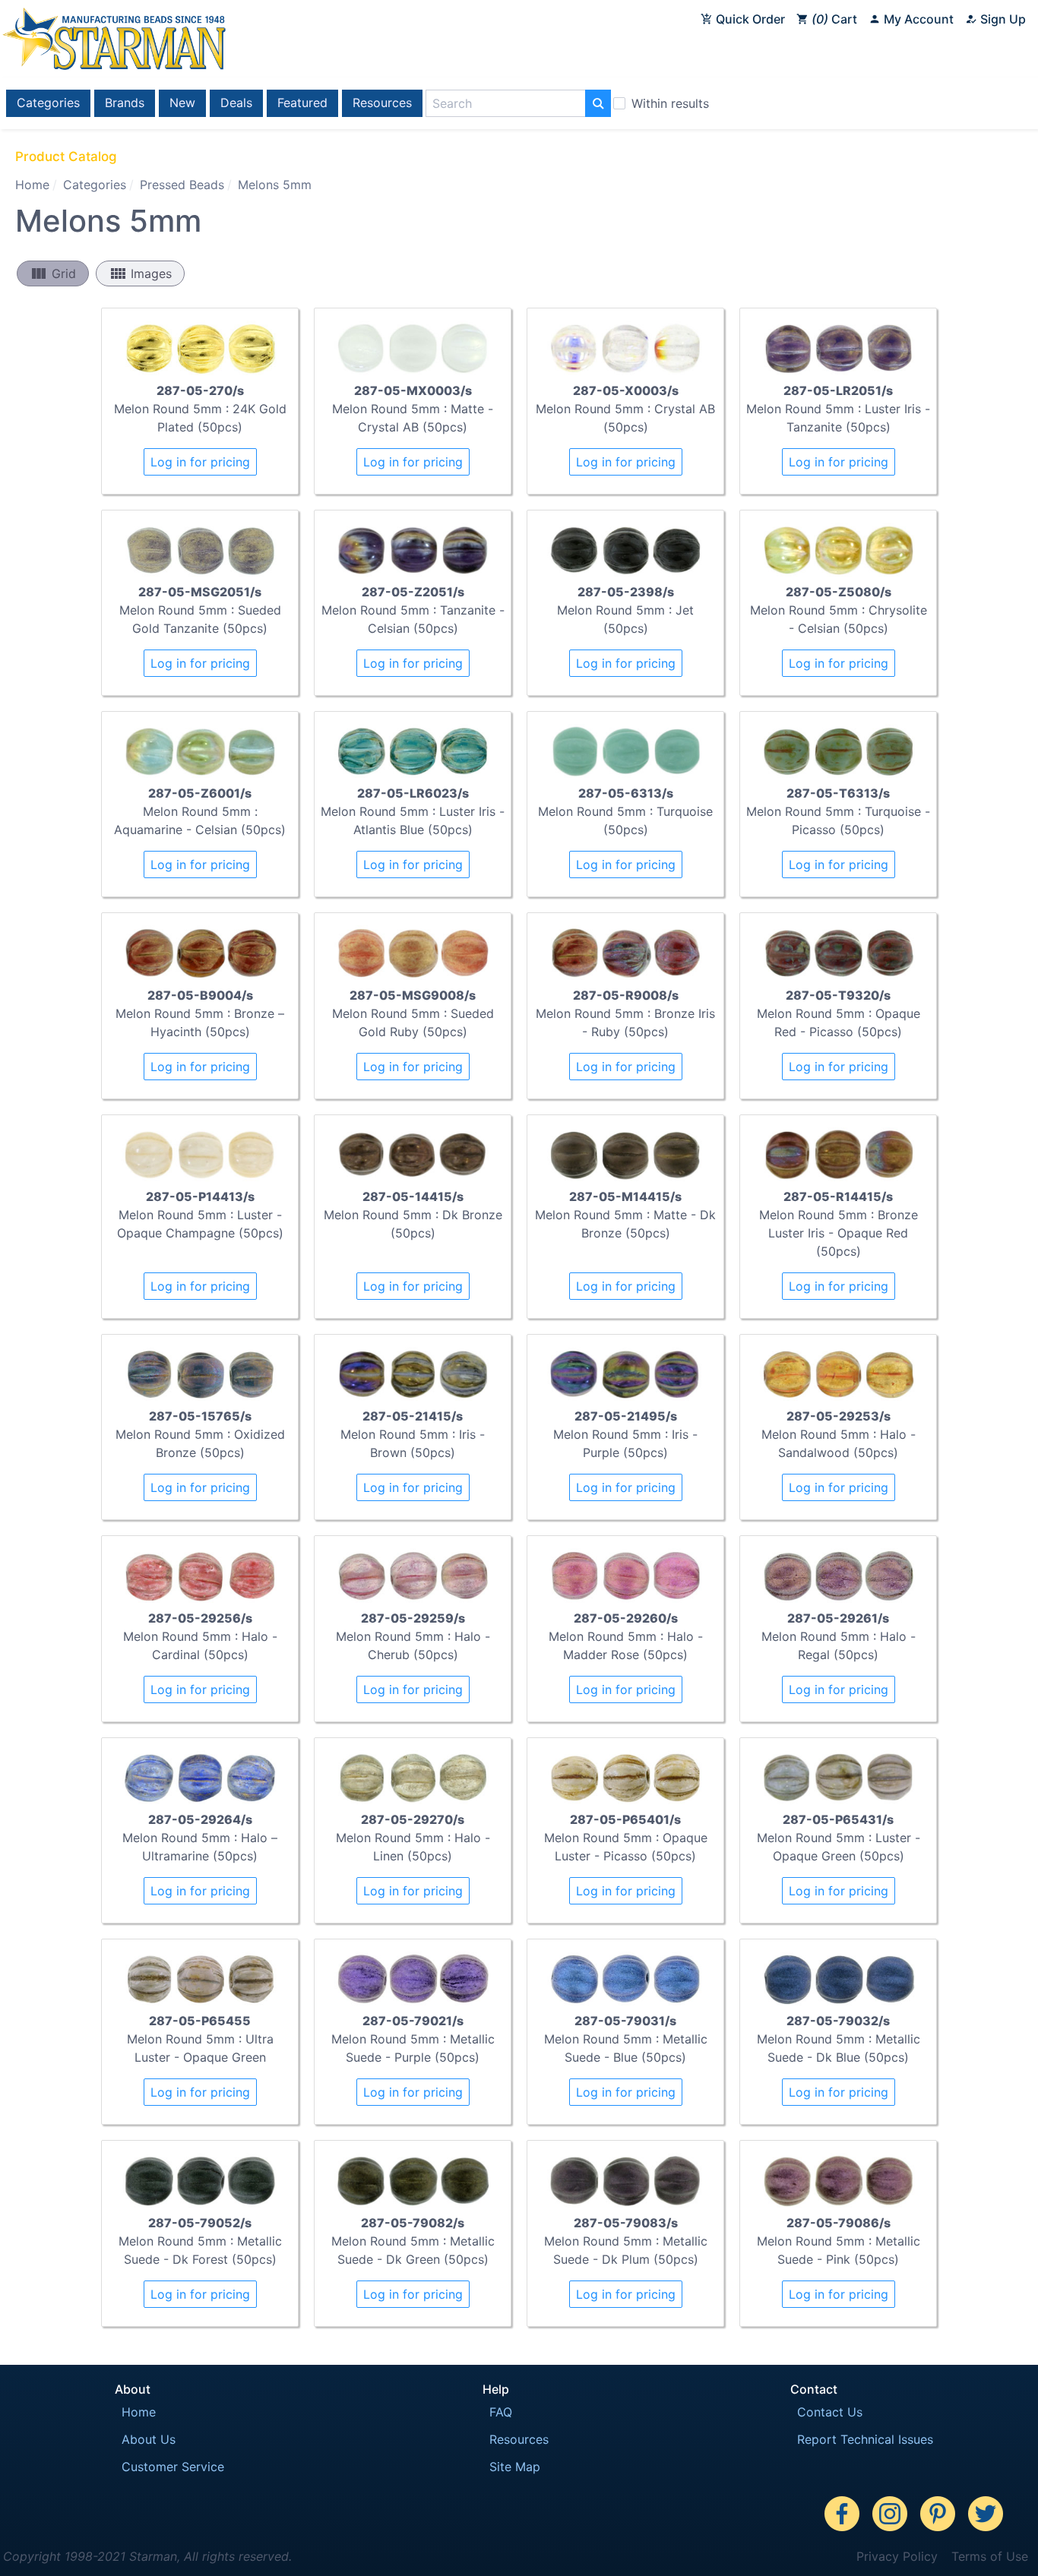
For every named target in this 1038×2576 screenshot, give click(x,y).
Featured (302, 103)
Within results (670, 103)
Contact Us (830, 2412)
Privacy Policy (897, 2556)
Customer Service (173, 2467)
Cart (837, 19)
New (182, 103)
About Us (149, 2439)
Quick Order (749, 19)
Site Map (515, 2467)
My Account (917, 19)
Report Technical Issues (865, 2439)
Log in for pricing (200, 462)
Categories (48, 103)
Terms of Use (990, 2556)
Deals (236, 103)
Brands (125, 103)
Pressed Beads (182, 185)
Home (32, 185)
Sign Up (1002, 19)
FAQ (501, 2412)
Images (140, 273)
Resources (382, 103)
